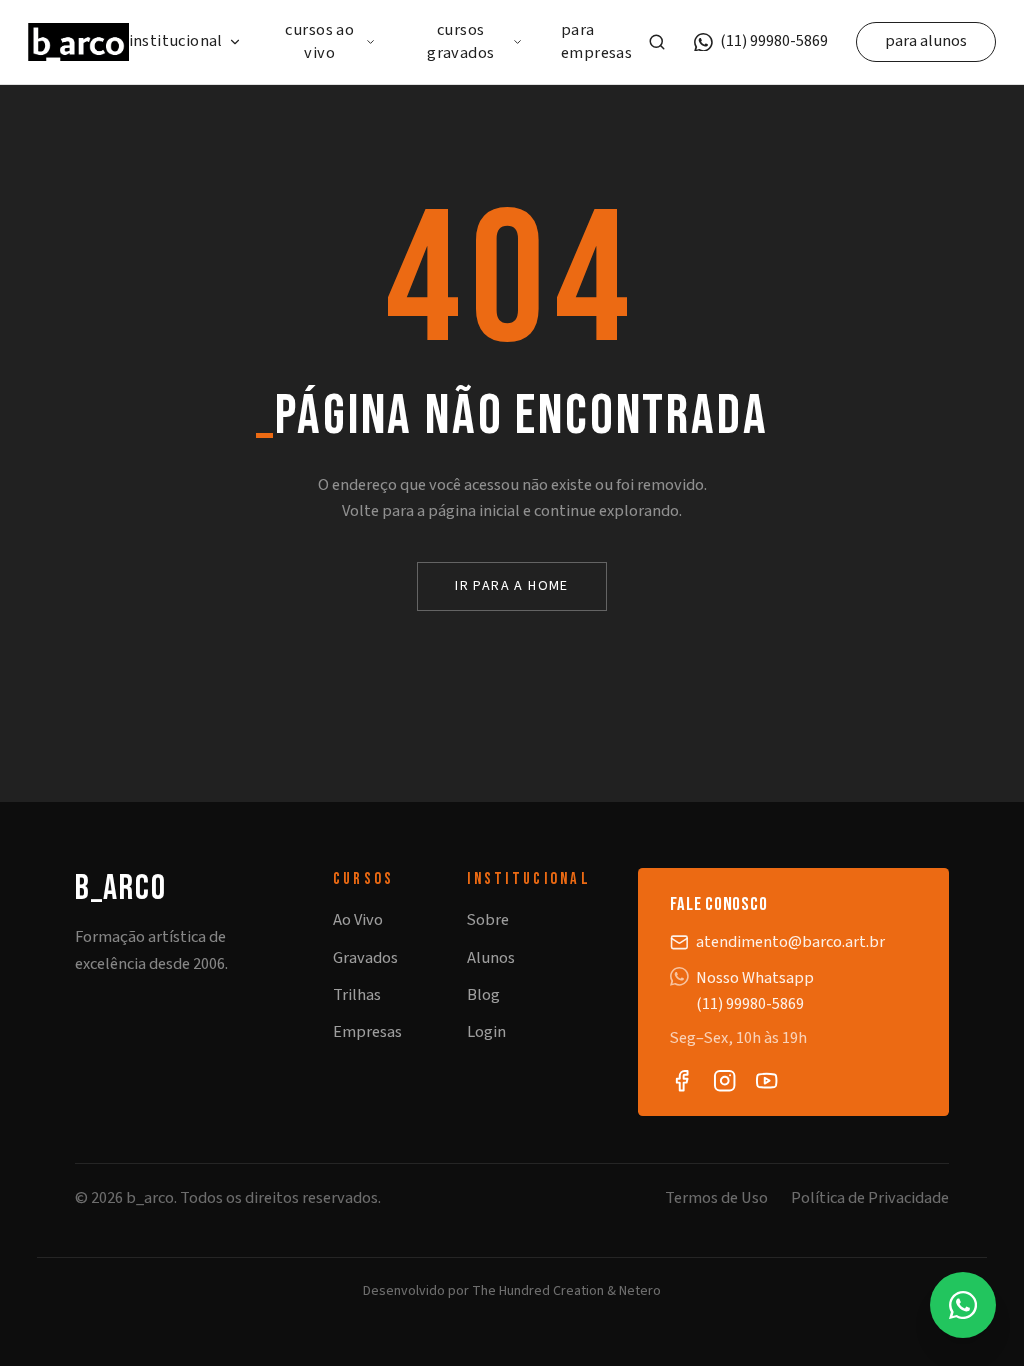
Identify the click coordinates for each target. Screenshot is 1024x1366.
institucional (176, 41)
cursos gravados (460, 42)
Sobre (488, 920)
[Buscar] (657, 42)
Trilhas (357, 995)
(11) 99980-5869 (774, 41)
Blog (483, 995)
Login (486, 1032)
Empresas (367, 1032)
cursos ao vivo (319, 42)
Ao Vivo (358, 920)
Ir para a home (512, 586)
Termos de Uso (716, 1198)
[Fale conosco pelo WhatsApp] (963, 1305)
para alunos (926, 41)
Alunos (491, 958)
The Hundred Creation (538, 1291)
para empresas (596, 42)
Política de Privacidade (870, 1198)
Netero (640, 1291)
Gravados (365, 958)
